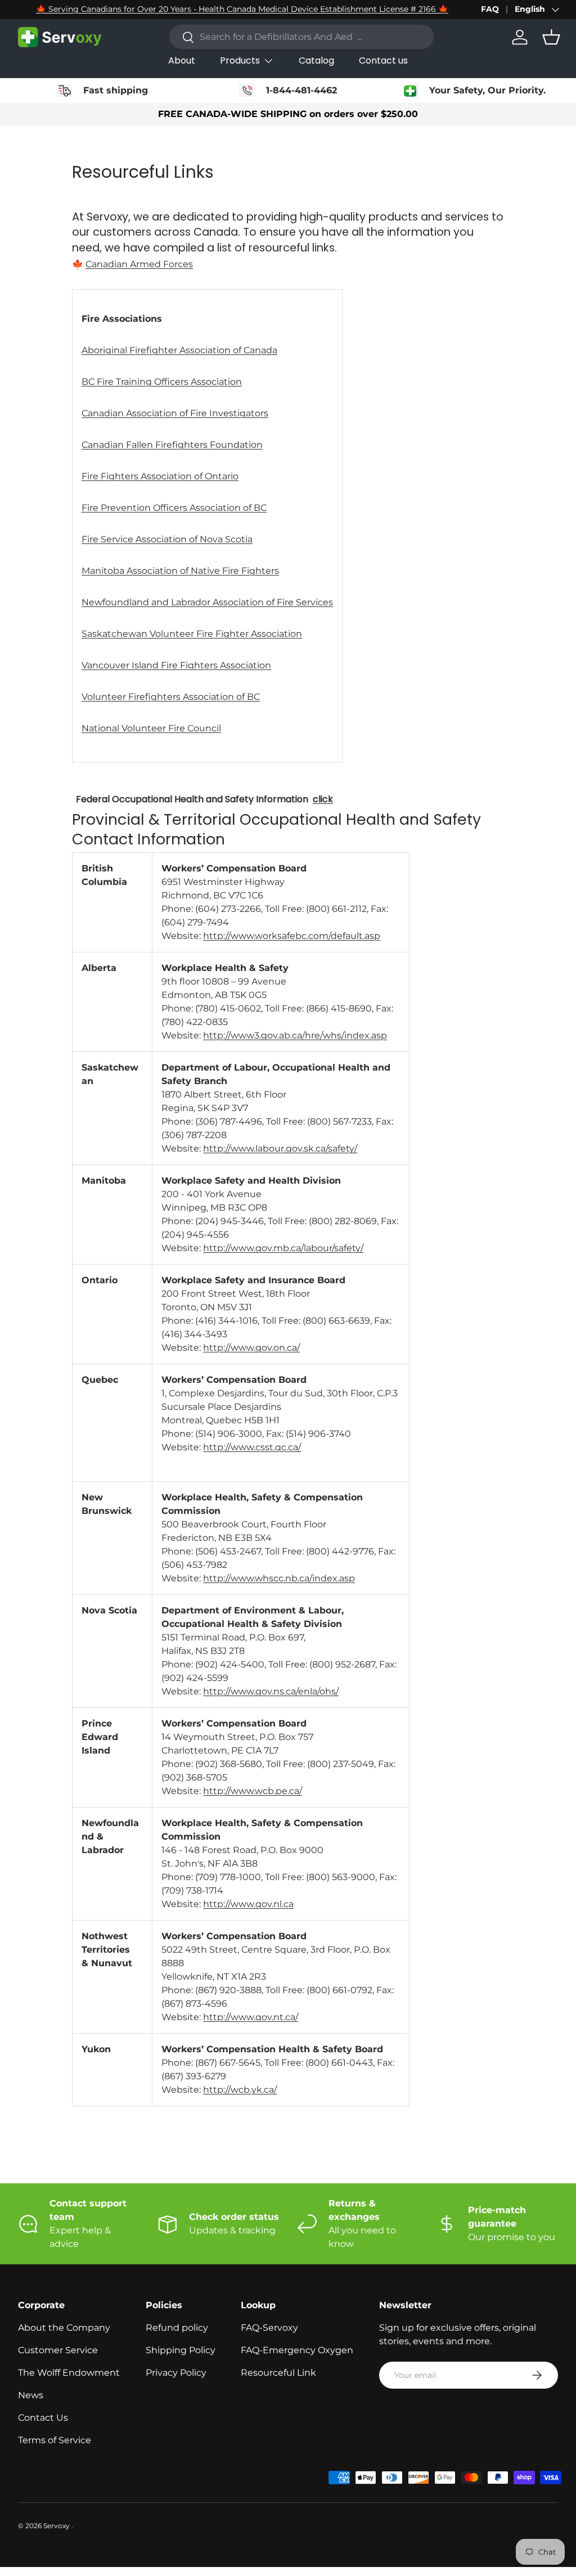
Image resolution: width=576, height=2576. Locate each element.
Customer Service (58, 2350)
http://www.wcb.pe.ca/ (253, 1791)
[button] (551, 37)
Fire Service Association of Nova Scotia (167, 539)
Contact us (383, 60)
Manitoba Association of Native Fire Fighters (180, 571)
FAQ (490, 9)
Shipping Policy (181, 2350)
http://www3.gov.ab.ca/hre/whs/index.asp (295, 1035)
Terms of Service (55, 2440)
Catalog (316, 60)
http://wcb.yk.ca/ (240, 2090)
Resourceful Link (278, 2373)
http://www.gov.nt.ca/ (251, 2017)
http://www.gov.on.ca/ (251, 1348)
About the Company (64, 2328)
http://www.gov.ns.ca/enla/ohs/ (271, 1691)
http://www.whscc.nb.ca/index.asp (279, 1578)
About (182, 60)
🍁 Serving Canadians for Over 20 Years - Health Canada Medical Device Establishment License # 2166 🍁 (242, 9)
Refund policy (177, 2328)
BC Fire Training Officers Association (162, 382)
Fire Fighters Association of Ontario (160, 476)
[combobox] (301, 37)
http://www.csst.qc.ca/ (252, 1447)
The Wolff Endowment (69, 2373)
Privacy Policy (176, 2373)
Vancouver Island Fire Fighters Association (176, 665)
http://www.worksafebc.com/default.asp (292, 936)
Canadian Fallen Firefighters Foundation (172, 445)
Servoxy (57, 2526)
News (31, 2395)
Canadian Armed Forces (139, 264)
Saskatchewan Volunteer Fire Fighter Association (192, 634)
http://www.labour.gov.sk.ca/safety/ (280, 1148)
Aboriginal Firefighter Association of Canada (179, 350)
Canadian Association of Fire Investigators (175, 413)
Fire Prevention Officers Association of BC (174, 508)
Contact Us (43, 2418)
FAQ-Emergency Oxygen (297, 2350)
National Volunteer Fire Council (151, 728)
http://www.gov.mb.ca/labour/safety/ (283, 1248)
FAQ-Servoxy (269, 2328)
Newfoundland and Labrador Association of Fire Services (207, 602)
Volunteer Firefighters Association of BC (171, 697)
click (323, 799)
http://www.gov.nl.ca (248, 1904)
